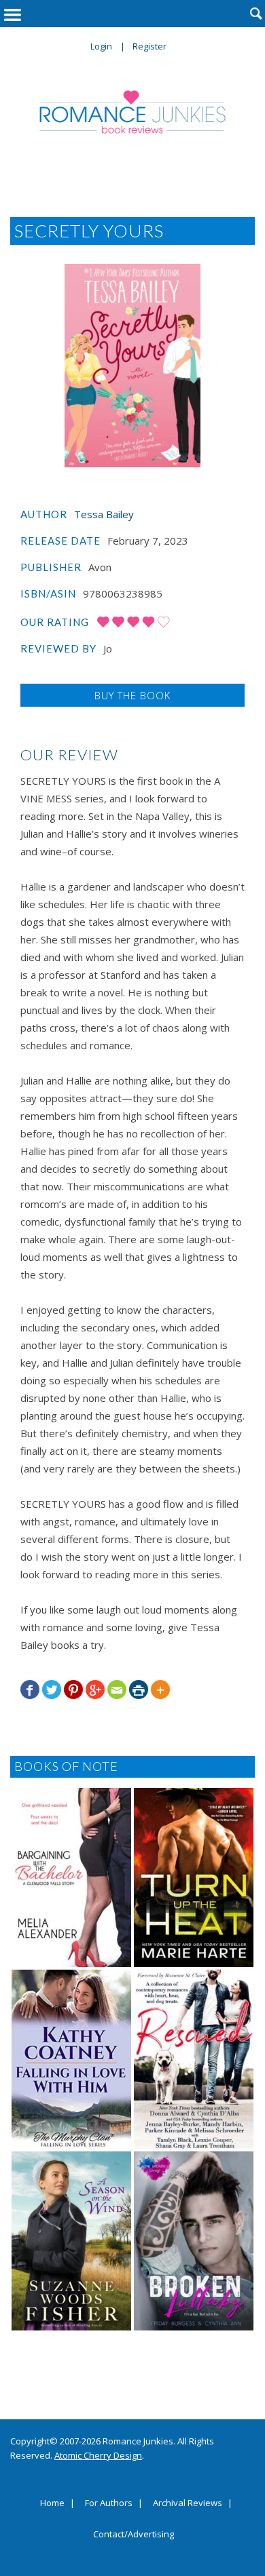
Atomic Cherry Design (98, 2455)
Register (149, 46)
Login (101, 46)
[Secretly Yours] (132, 366)
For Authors (109, 2503)
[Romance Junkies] (133, 112)
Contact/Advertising (134, 2535)
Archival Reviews (188, 2503)
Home (52, 2503)
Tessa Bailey (104, 514)
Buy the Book (132, 695)
